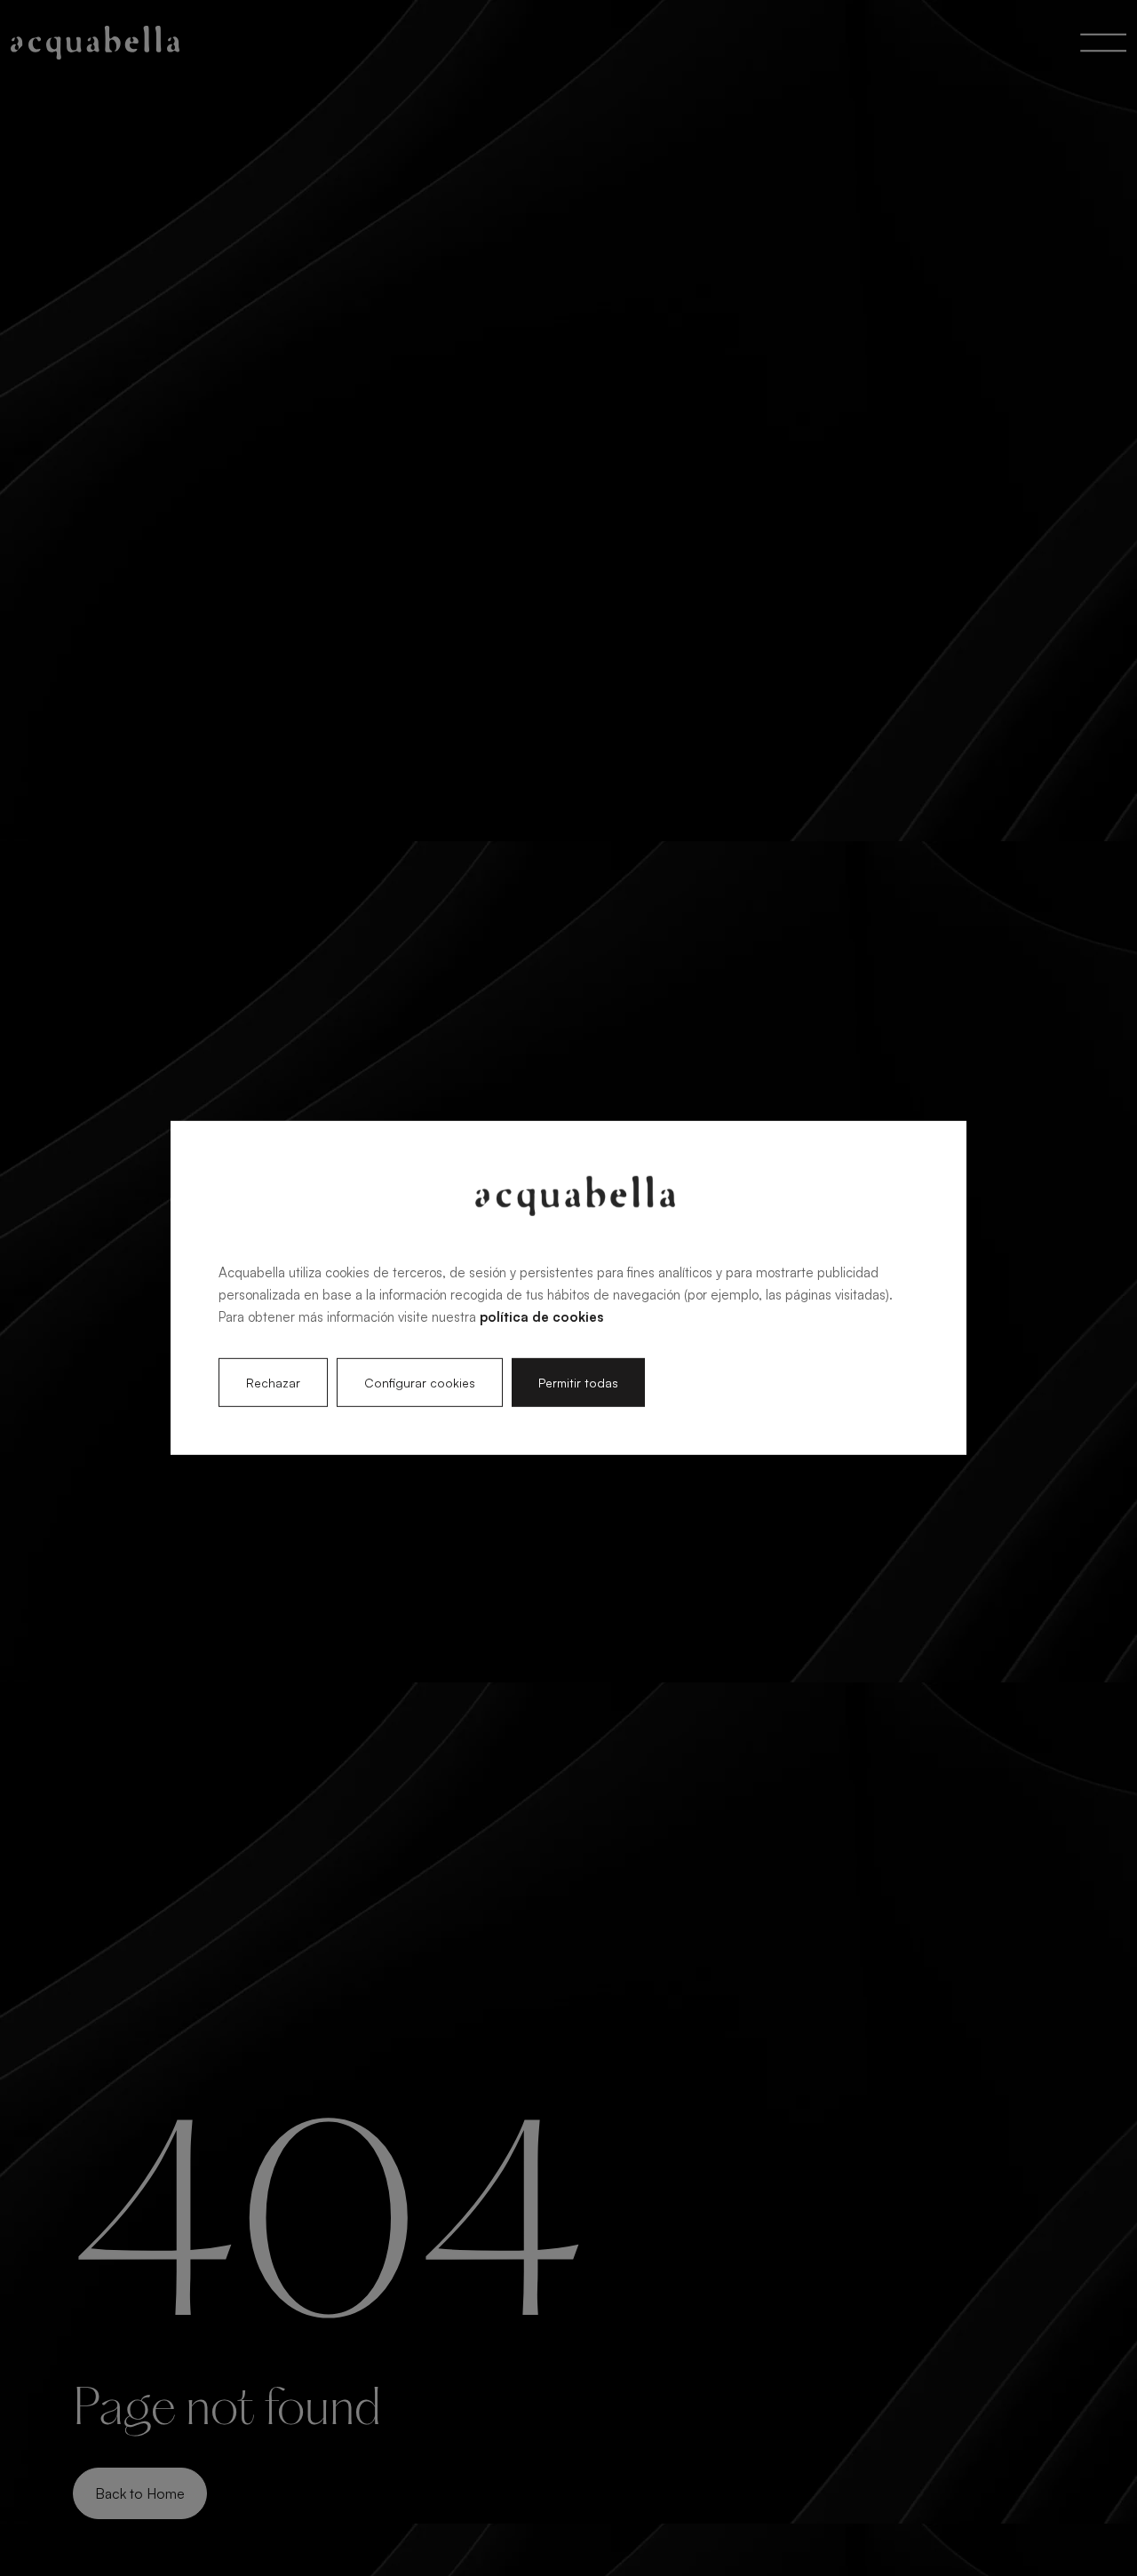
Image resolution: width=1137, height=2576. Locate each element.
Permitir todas (578, 1383)
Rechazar (273, 1383)
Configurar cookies (420, 1383)
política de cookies (541, 1316)
